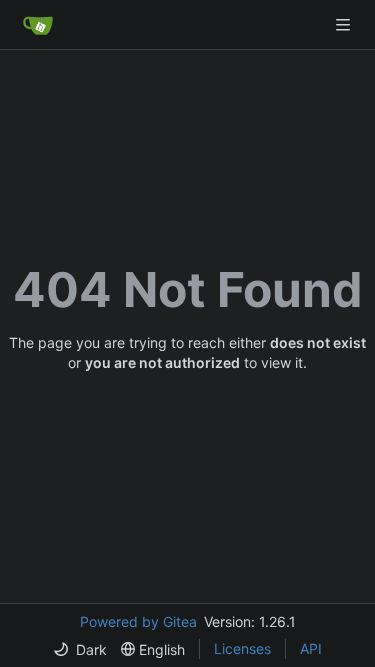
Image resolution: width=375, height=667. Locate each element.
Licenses (242, 648)
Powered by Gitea (138, 621)
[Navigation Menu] (345, 24)
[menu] (80, 649)
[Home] (38, 25)
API (311, 648)
